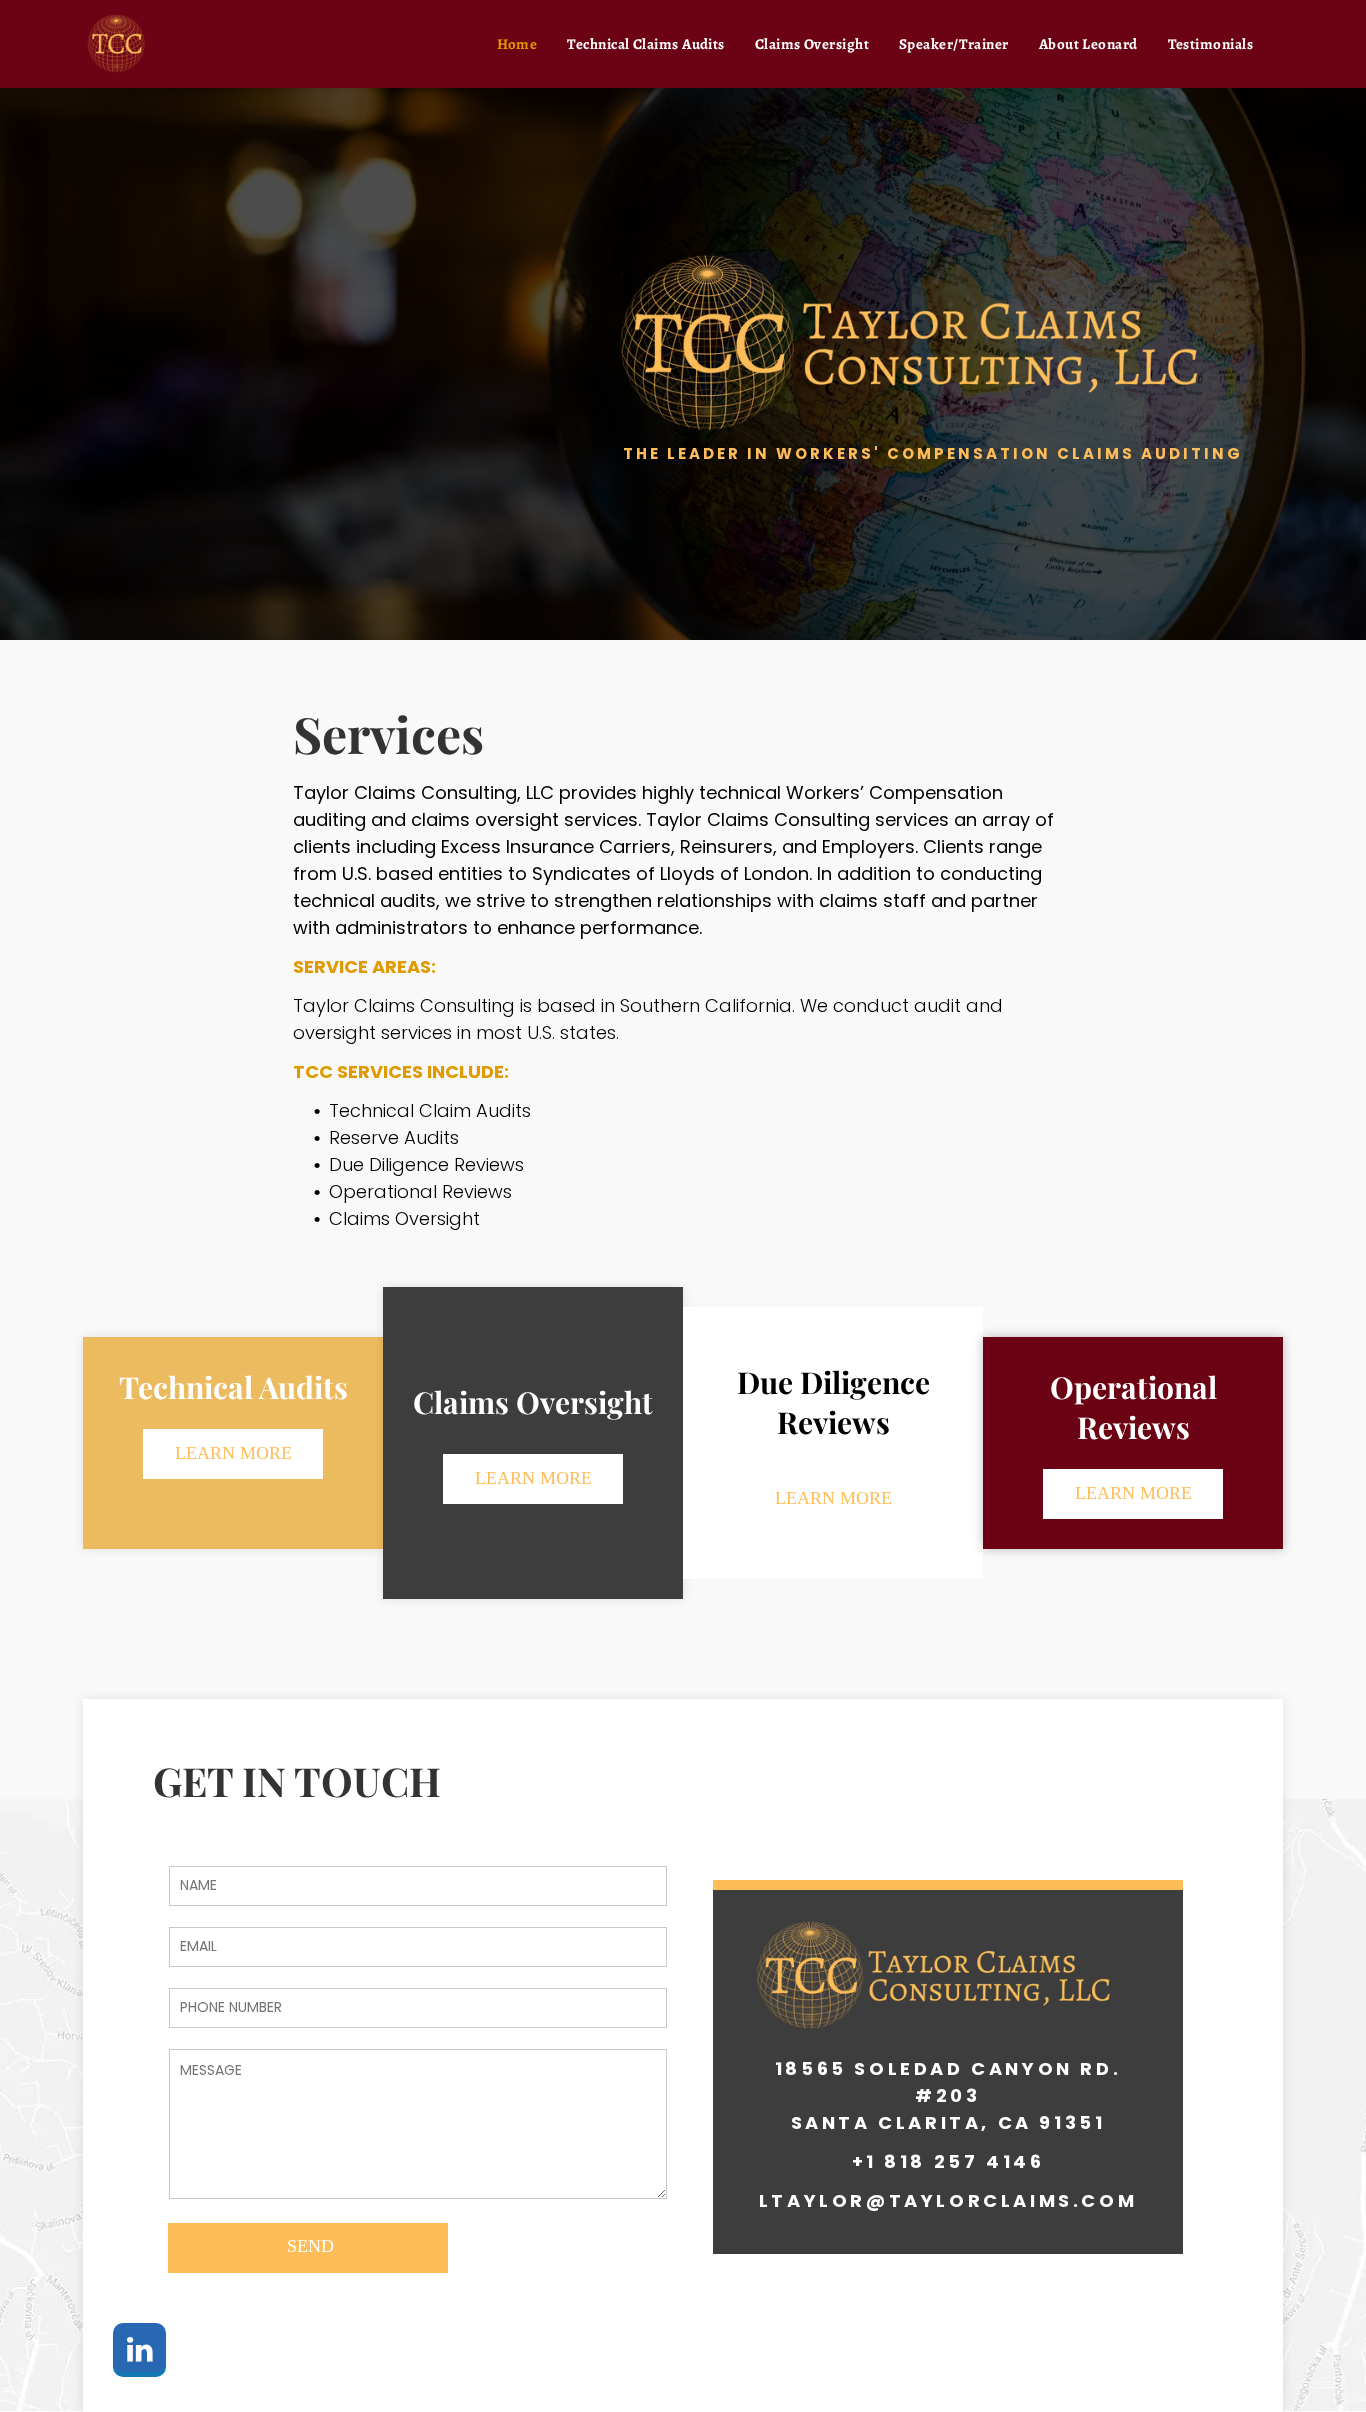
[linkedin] (139, 2352)
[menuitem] (517, 44)
